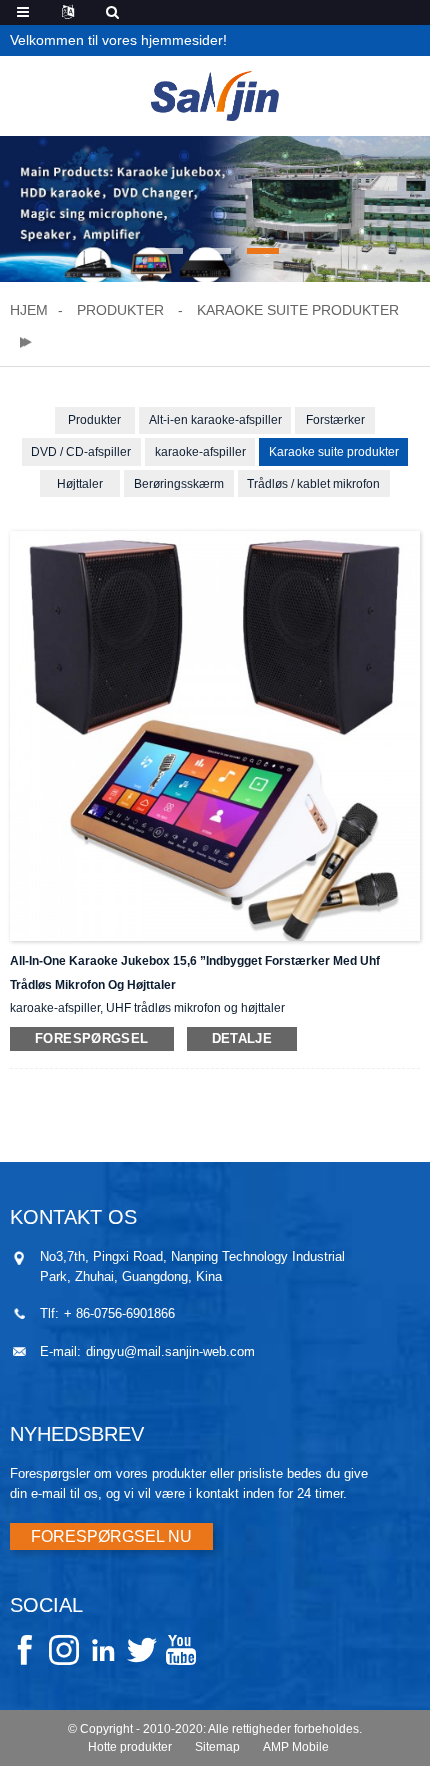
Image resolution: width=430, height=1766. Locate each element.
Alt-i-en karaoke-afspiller (215, 420)
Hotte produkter (130, 1747)
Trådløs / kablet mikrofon (313, 484)
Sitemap (217, 1747)
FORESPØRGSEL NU (111, 1536)
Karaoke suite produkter (298, 310)
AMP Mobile (296, 1747)
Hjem (29, 310)
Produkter (120, 310)
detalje (242, 1038)
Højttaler (80, 484)
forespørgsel (92, 1038)
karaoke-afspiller (200, 452)
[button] (167, 251)
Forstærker (335, 420)
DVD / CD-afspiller (81, 452)
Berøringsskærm (179, 484)
